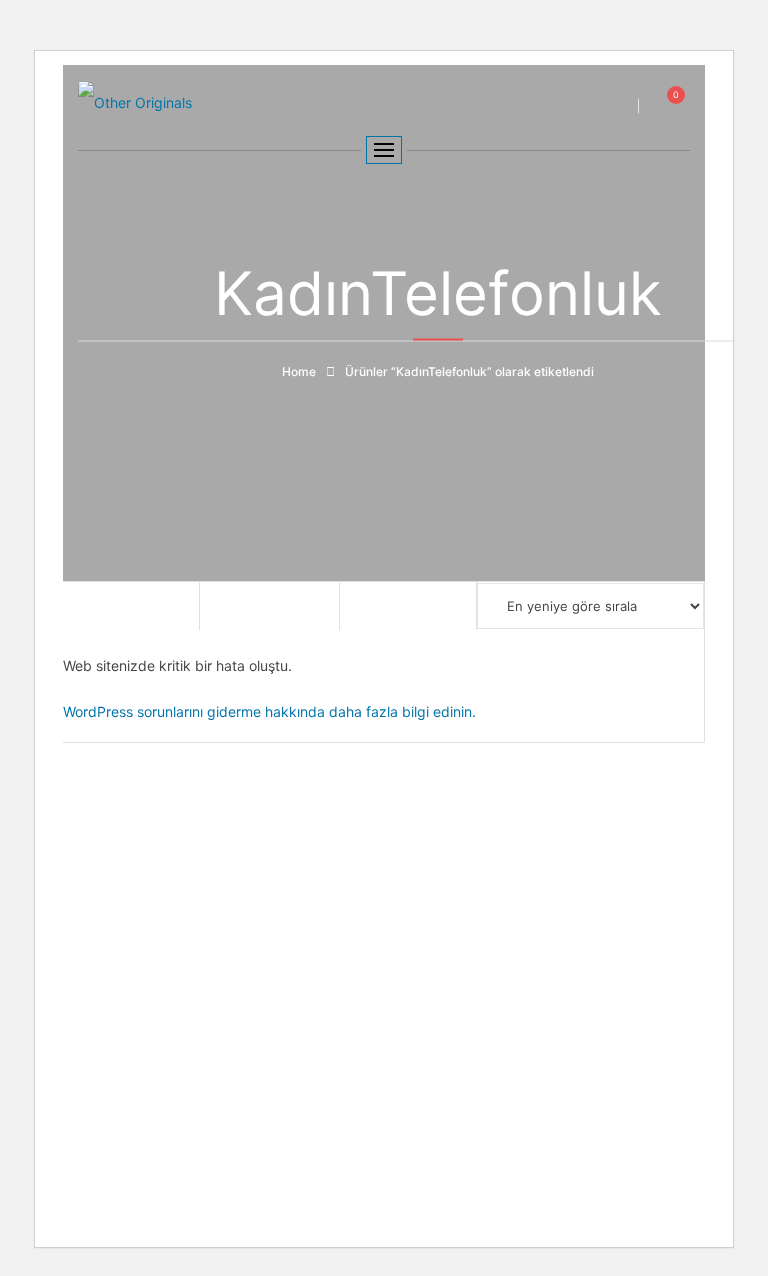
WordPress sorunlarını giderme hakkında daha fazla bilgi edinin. (269, 711)
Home (299, 371)
